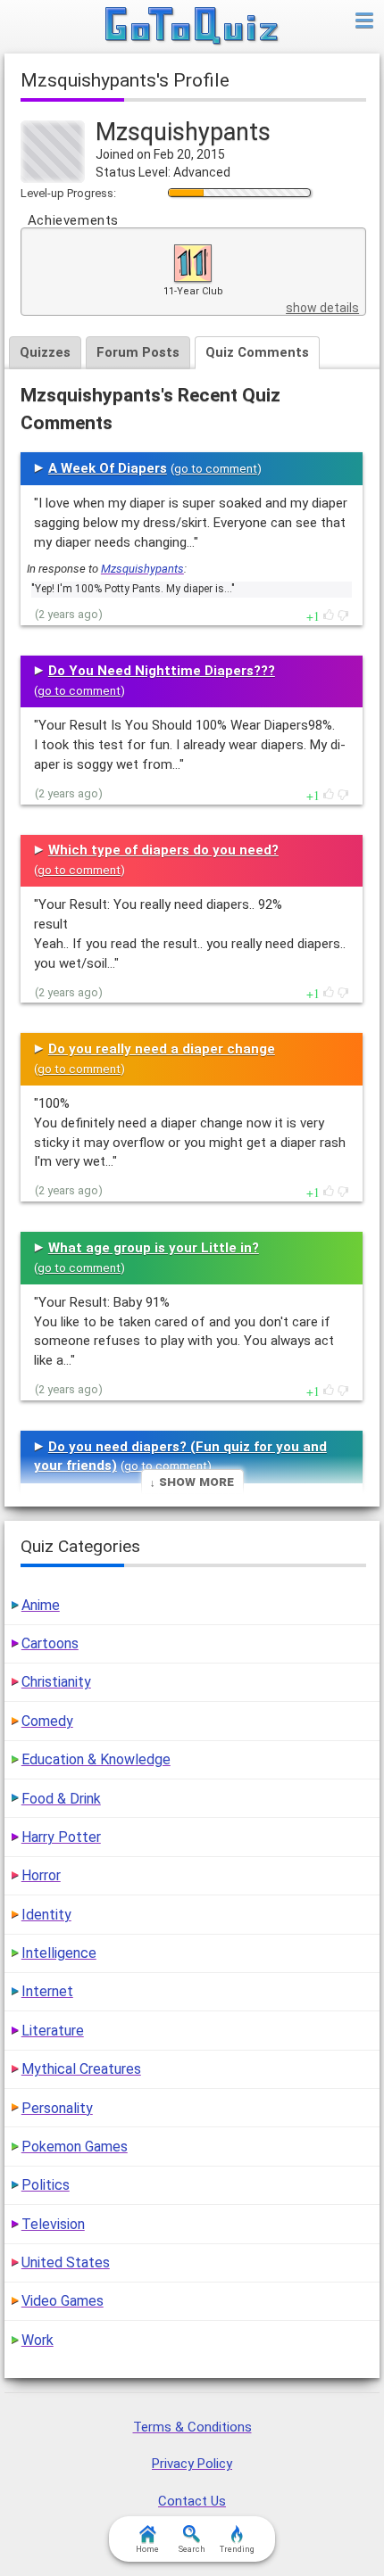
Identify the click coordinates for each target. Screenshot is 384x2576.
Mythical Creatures (81, 2069)
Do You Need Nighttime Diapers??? (162, 671)
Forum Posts (138, 352)
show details (322, 308)
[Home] (192, 27)
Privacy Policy (192, 2464)
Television (53, 2224)
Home (147, 2549)
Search (192, 2549)
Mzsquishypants (142, 569)
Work (38, 2340)
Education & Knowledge (96, 1759)
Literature (53, 2031)
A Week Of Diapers (108, 468)
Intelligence (59, 1953)
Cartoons (50, 1643)
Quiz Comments (257, 352)
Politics (46, 2185)
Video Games (63, 2301)
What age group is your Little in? (154, 1248)
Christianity (56, 1682)
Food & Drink (61, 1799)
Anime (41, 1605)
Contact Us (192, 2501)
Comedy (47, 1721)
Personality (57, 2108)
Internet (47, 1991)
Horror (41, 1875)
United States (66, 2262)
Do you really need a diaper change (162, 1049)
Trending (237, 2549)
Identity (46, 1915)
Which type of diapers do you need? (163, 850)
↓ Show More (192, 1481)
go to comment (216, 469)
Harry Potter (61, 1837)
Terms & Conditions (192, 2427)
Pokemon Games (75, 2147)
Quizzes (45, 352)
